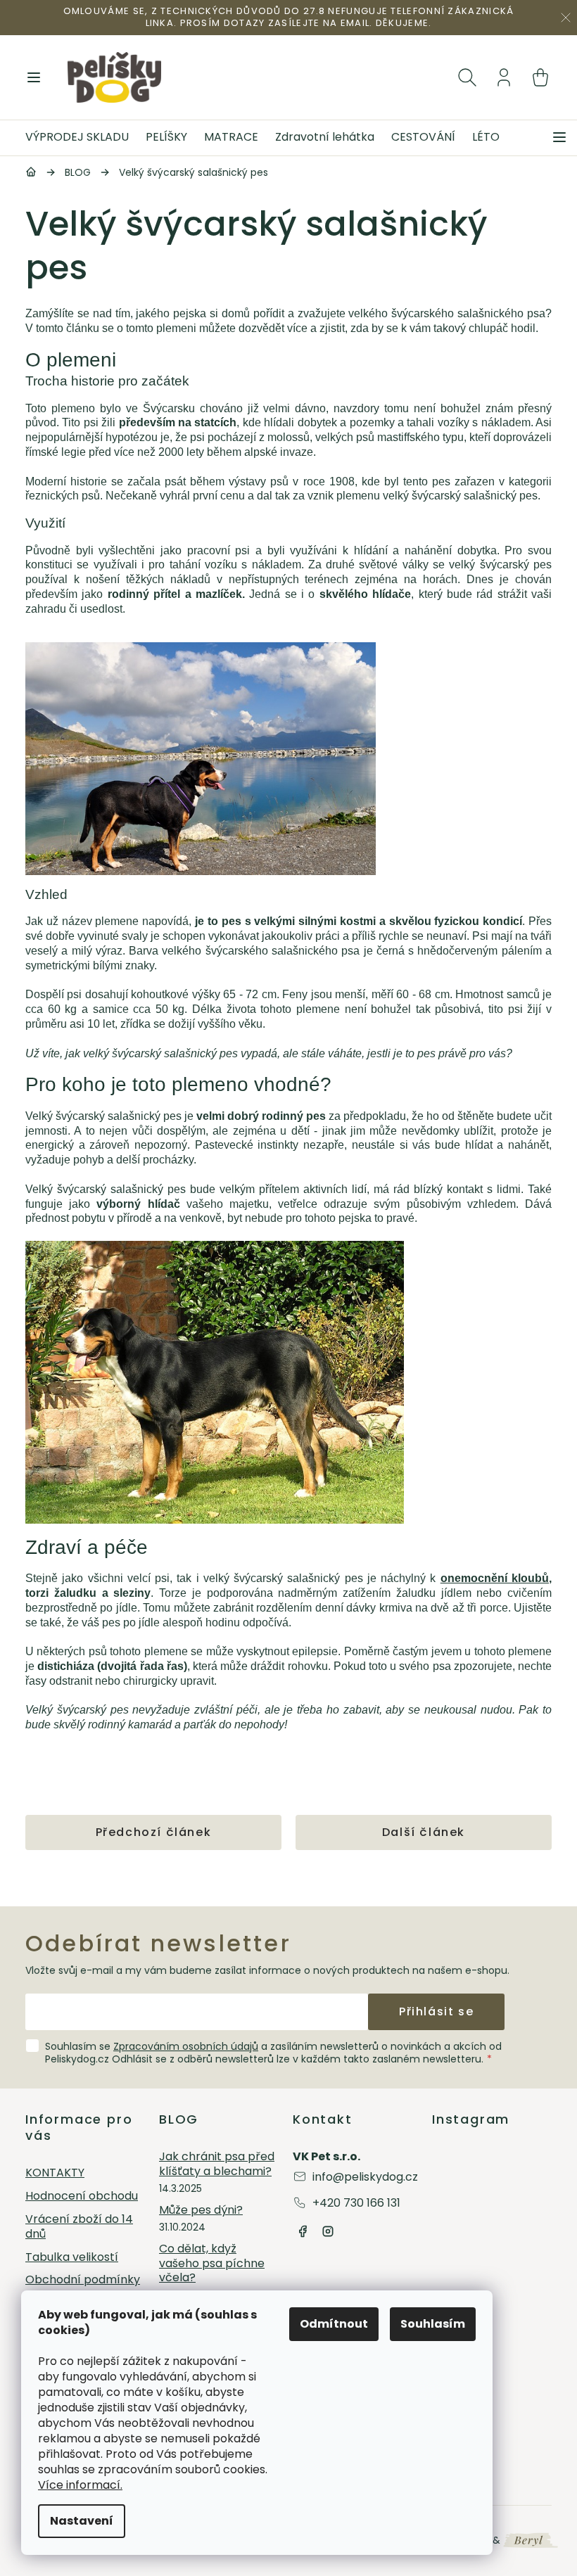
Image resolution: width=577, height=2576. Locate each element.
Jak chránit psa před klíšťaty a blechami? (217, 2164)
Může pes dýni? (201, 2211)
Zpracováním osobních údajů (186, 2046)
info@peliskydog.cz (365, 2177)
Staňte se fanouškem (303, 2231)
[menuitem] (81, 138)
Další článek (424, 1832)
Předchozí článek (154, 1832)
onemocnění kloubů (495, 1578)
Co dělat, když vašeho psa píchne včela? (212, 2264)
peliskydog (328, 2231)
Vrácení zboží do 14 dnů (79, 2227)
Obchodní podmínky (83, 2280)
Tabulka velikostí (72, 2258)
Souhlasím (433, 2324)
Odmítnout (334, 2324)
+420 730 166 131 (356, 2203)
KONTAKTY (55, 2173)
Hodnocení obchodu (82, 2196)
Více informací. (80, 2485)
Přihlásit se (436, 2011)
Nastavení (82, 2521)
